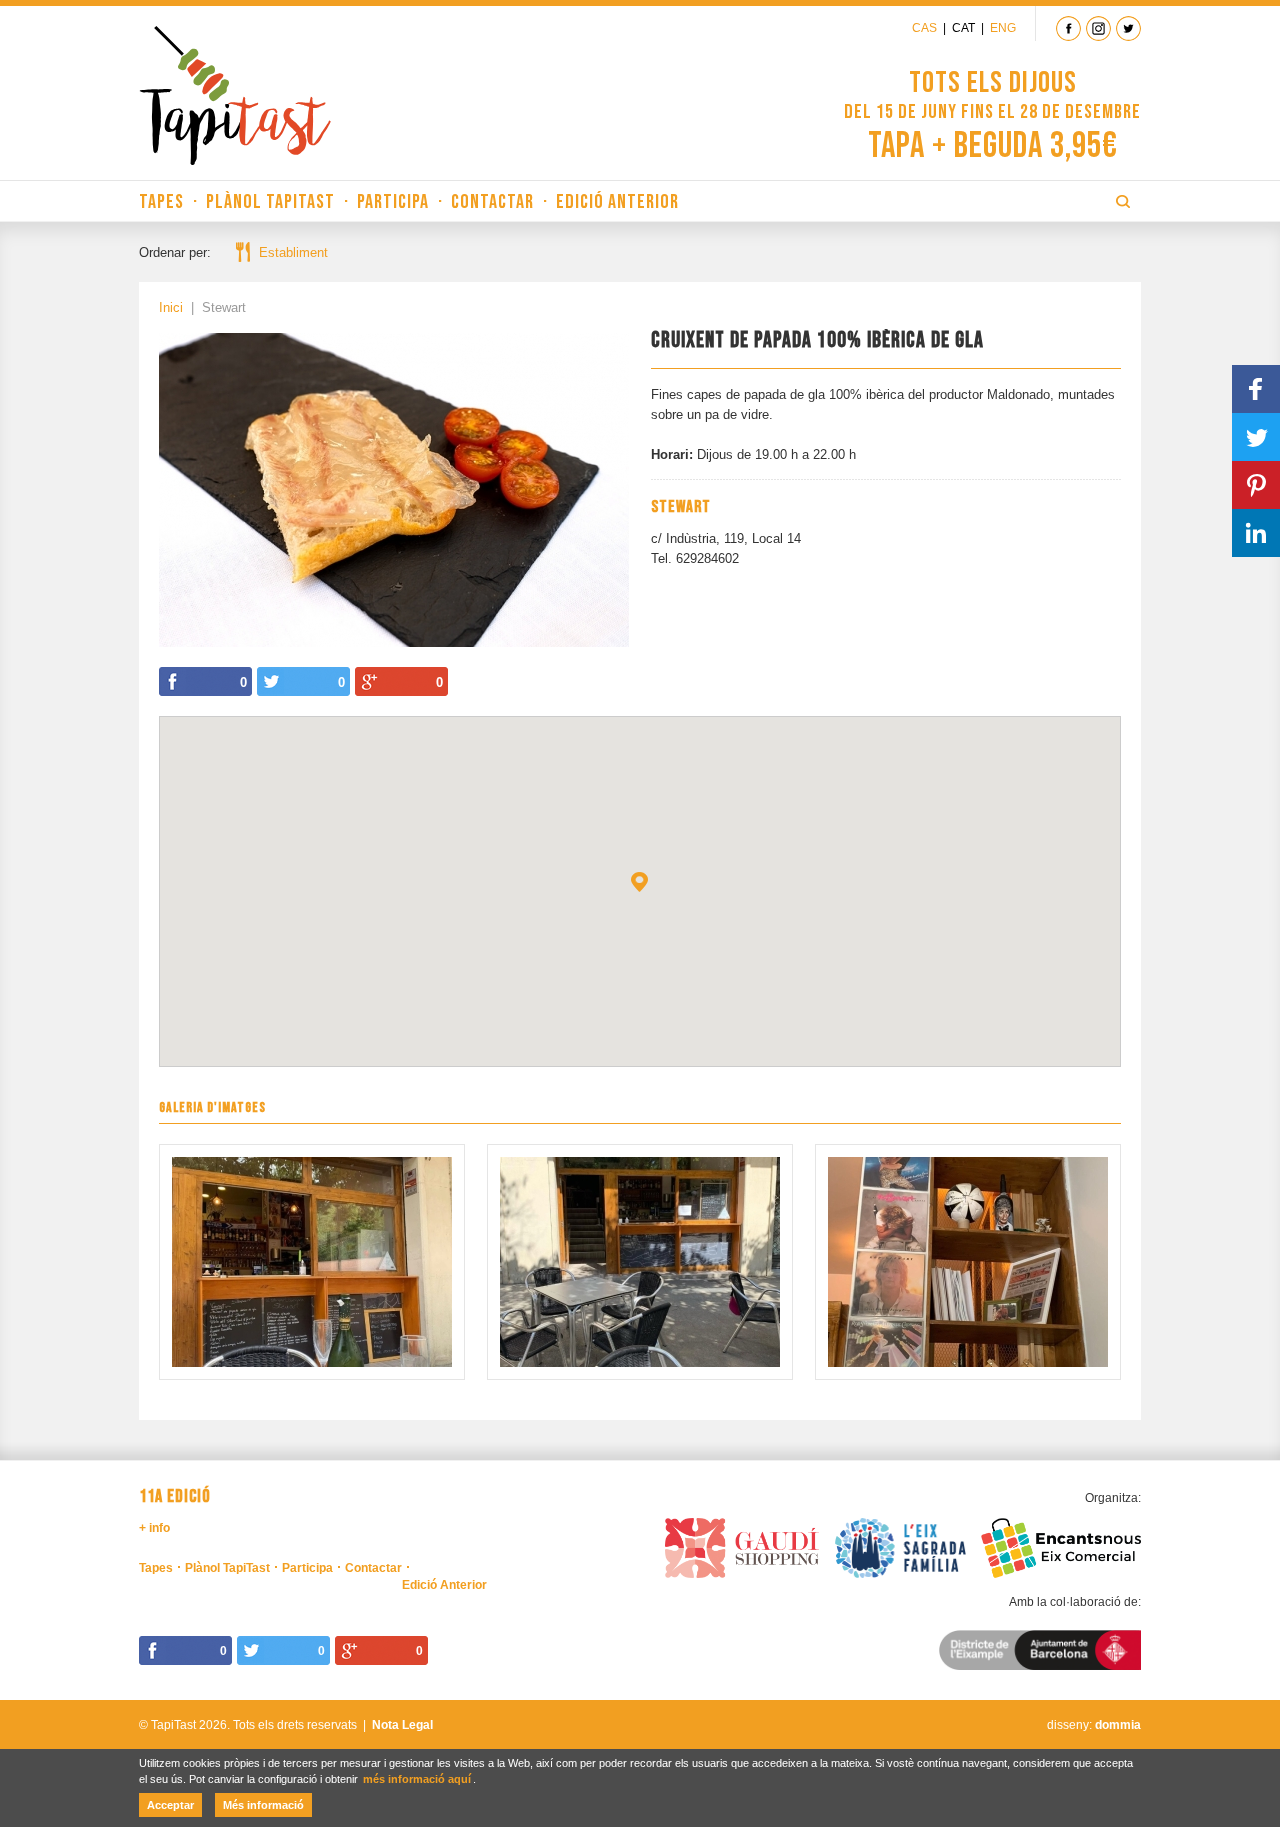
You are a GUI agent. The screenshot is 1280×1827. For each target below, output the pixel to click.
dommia (1118, 1725)
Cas (924, 28)
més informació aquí (417, 1779)
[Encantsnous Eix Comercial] (1061, 1545)
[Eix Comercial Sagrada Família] (901, 1545)
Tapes (161, 202)
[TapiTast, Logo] (235, 95)
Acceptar (170, 1805)
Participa (393, 202)
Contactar (492, 202)
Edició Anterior (617, 202)
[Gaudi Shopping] (742, 1545)
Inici (171, 307)
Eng (1003, 28)
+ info (154, 1528)
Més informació (263, 1805)
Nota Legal (402, 1725)
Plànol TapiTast (270, 202)
